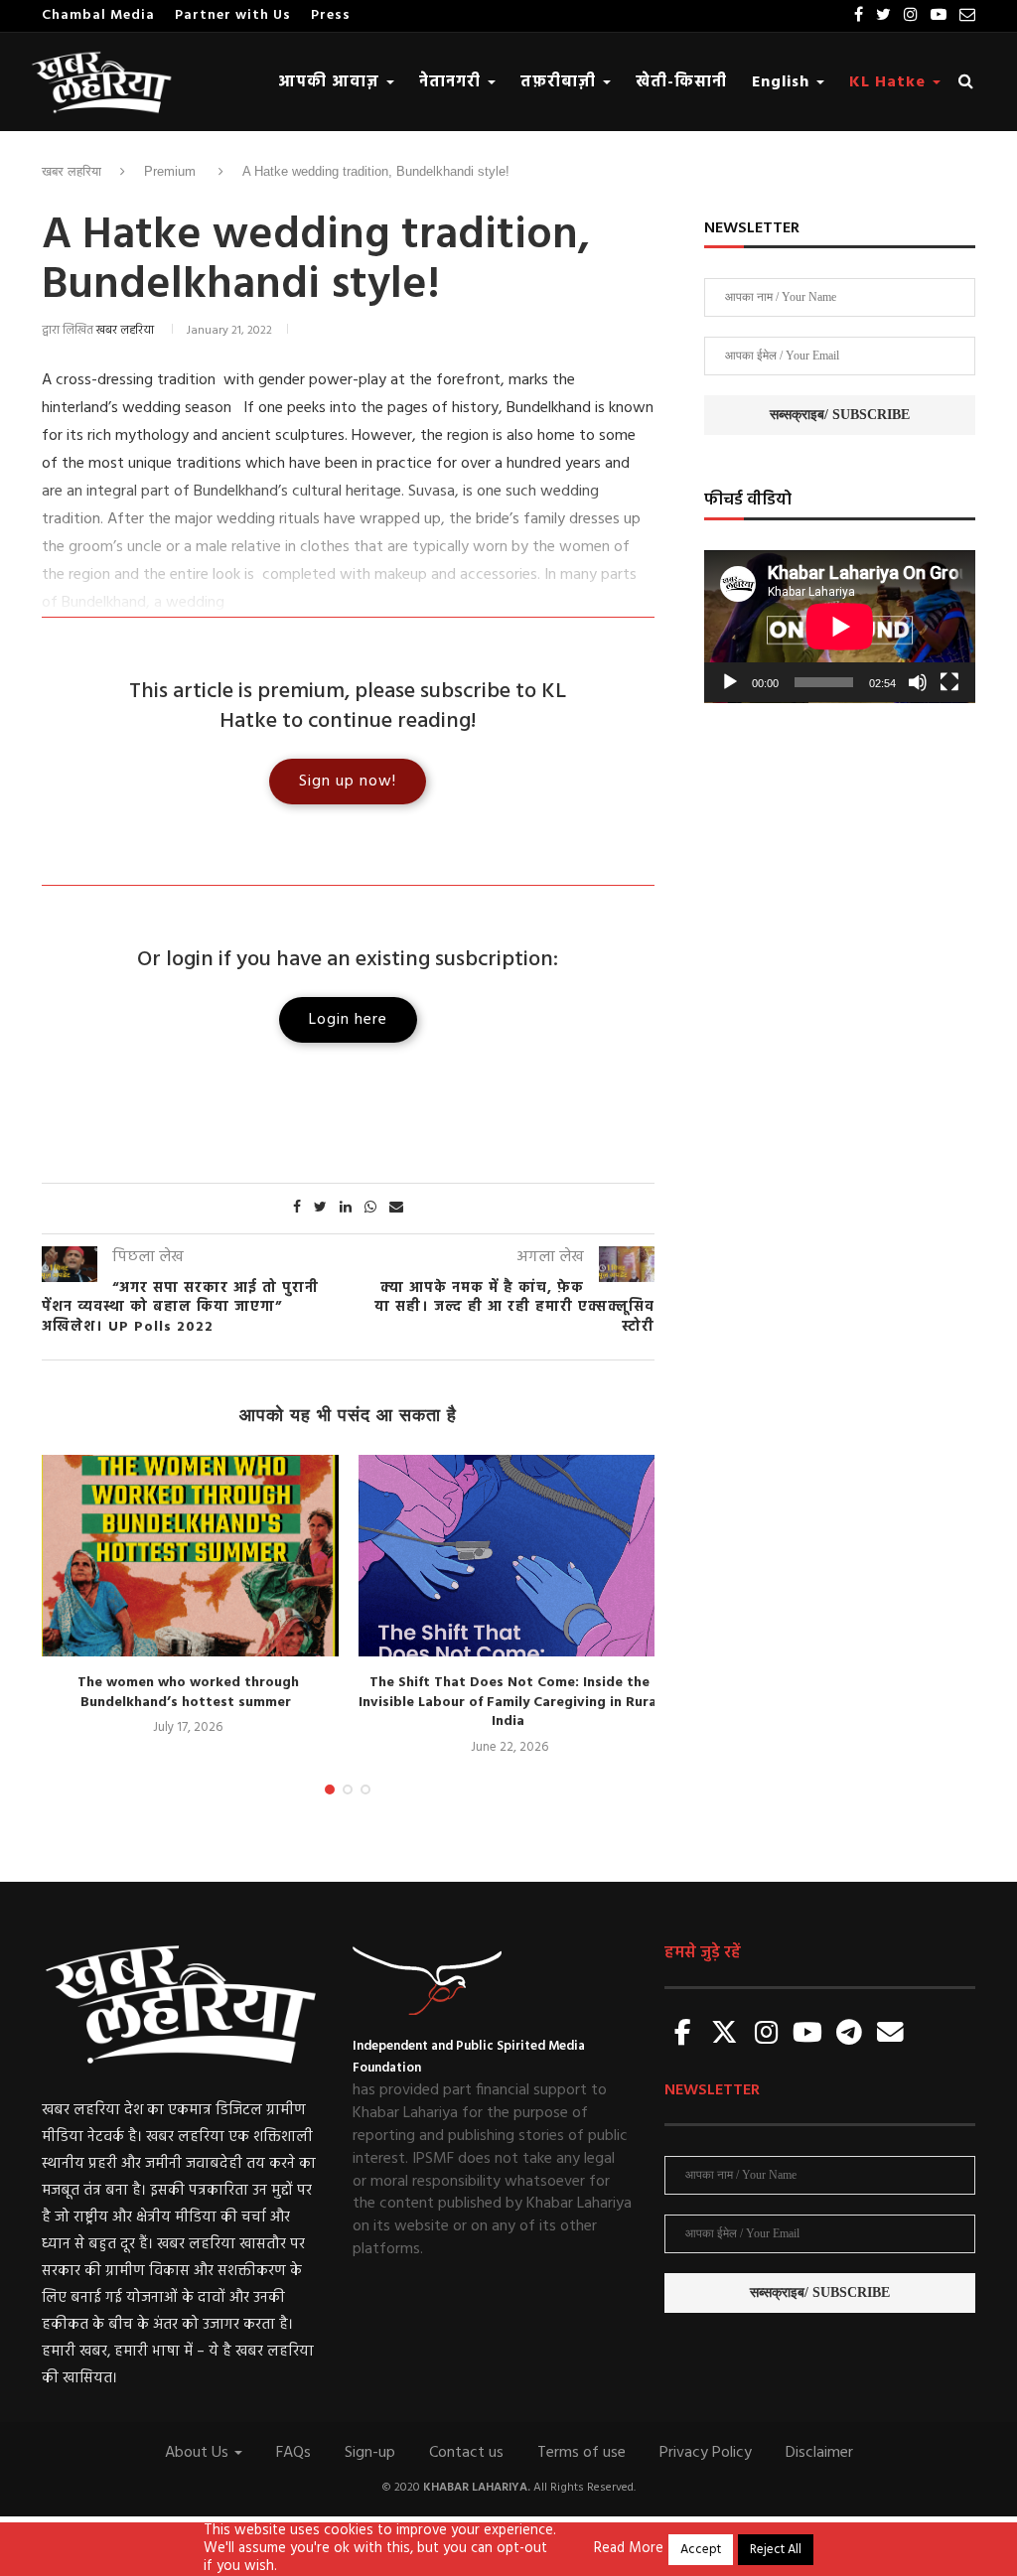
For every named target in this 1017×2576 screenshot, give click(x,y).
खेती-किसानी (681, 82)
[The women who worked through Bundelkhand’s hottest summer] (188, 1556)
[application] (840, 627)
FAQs (293, 2453)
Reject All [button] (776, 2550)
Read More (629, 2549)
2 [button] (348, 1789)
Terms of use (581, 2453)
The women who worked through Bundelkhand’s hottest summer (188, 1693)
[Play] (730, 682)
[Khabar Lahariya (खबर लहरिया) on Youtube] (807, 2034)
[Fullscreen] (949, 682)
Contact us (466, 2453)
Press (331, 15)
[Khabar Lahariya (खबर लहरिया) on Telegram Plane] (849, 2034)
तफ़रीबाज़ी (561, 82)
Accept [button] (701, 2550)
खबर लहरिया (72, 171)
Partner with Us (233, 15)
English (783, 82)
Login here (348, 1020)
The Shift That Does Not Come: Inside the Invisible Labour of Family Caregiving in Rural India (509, 1702)
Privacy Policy (706, 2453)
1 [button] (330, 1789)
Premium (170, 171)
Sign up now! (348, 782)
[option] (188, 1597)
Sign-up (370, 2453)
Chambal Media (98, 15)
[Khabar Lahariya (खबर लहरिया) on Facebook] (683, 2034)
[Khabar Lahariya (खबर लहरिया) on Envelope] (891, 2034)
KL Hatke (890, 82)
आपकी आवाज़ (331, 82)
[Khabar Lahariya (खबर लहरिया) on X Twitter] (725, 2034)
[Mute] (918, 682)
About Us (199, 2453)
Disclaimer (819, 2453)
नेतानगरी (452, 82)
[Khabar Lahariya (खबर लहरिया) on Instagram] (766, 2034)
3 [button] (365, 1789)
